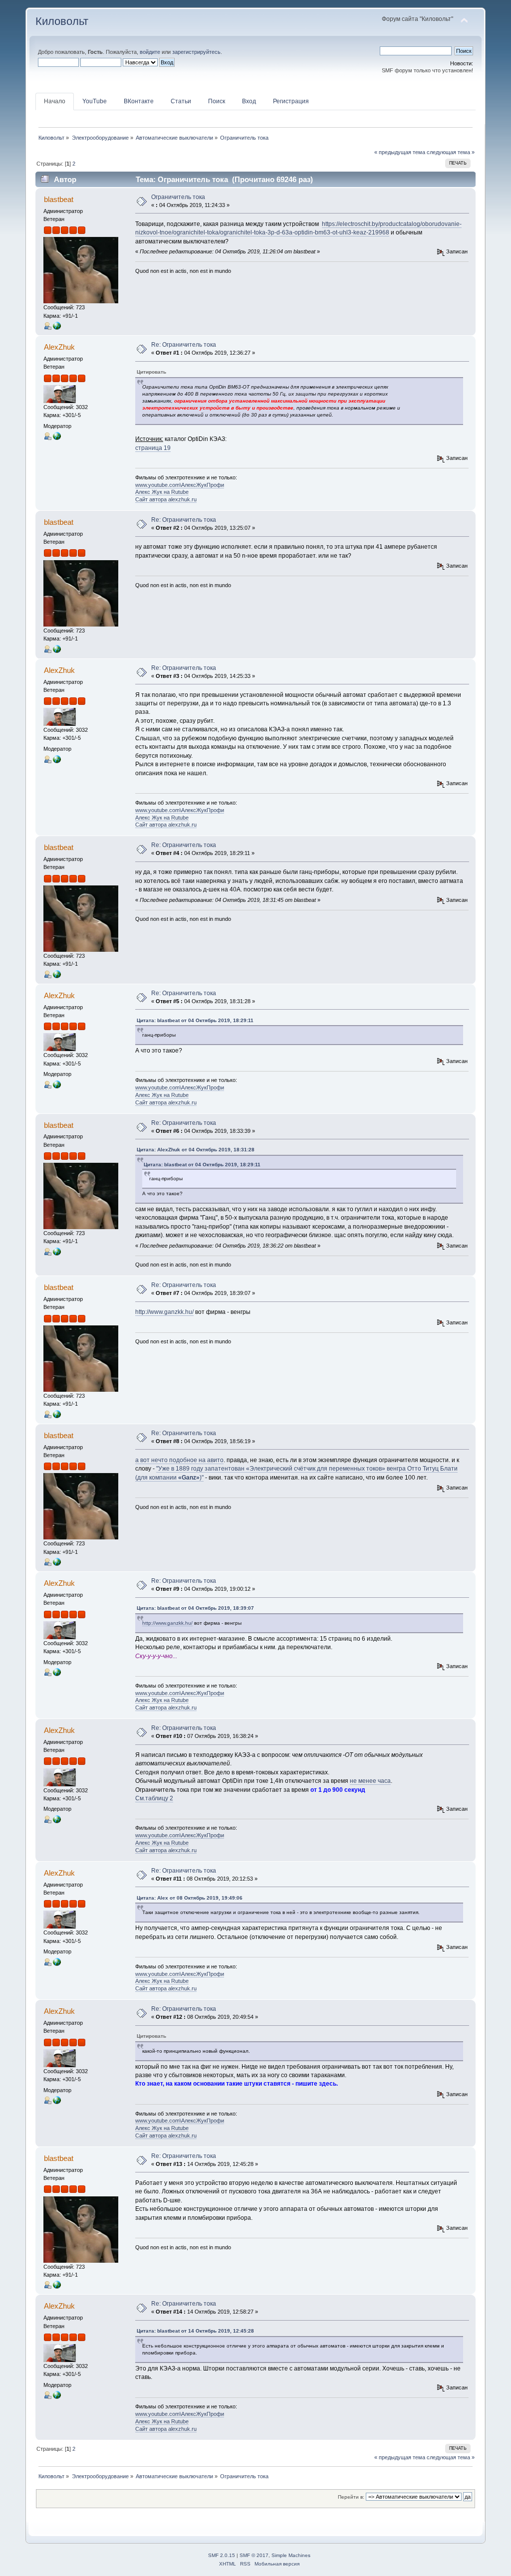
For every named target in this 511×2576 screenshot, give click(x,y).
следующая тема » (451, 152)
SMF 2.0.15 (222, 2555)
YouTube (95, 101)
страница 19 (153, 448)
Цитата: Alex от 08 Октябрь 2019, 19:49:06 (190, 1898)
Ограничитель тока (178, 197)
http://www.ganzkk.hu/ (164, 1312)
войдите (150, 52)
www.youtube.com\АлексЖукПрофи (180, 485)
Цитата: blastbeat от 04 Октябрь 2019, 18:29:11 (195, 1020)
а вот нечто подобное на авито (179, 1460)
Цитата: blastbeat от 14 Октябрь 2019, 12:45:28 (195, 2331)
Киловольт (62, 21)
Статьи (181, 101)
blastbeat (59, 199)
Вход (249, 101)
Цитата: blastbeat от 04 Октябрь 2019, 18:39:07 (195, 1608)
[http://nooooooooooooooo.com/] (57, 325)
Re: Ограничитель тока (184, 345)
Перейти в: (351, 2497)
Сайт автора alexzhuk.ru (166, 499)
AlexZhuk (59, 347)
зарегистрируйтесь (196, 52)
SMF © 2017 (254, 2555)
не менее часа (370, 1781)
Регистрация (291, 101)
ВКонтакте (139, 101)
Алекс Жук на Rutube (162, 492)
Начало (55, 101)
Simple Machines (291, 2555)
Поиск (217, 101)
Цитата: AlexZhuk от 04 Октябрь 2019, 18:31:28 (196, 1150)
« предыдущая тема (400, 152)
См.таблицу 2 (154, 1798)
